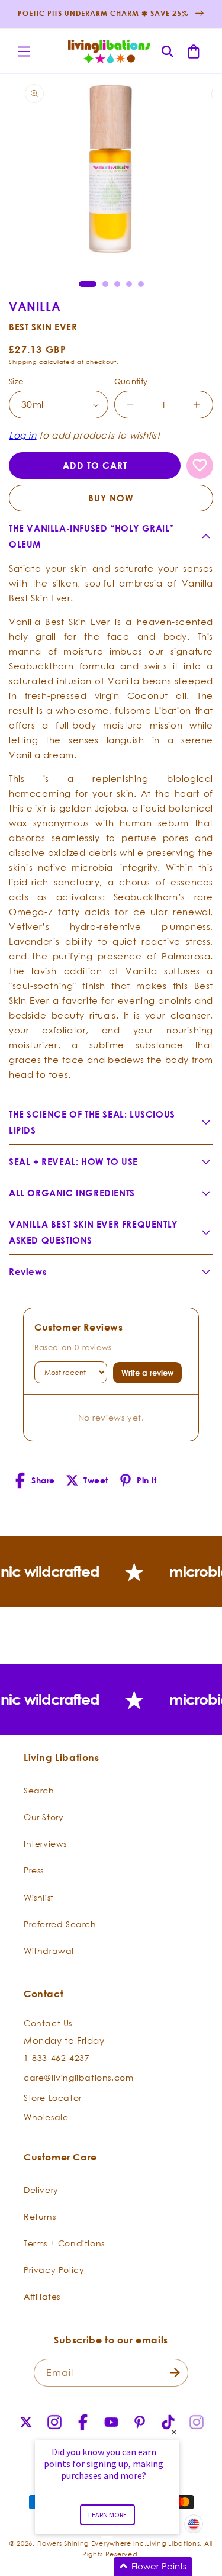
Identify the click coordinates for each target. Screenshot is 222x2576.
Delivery (41, 2190)
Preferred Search (60, 1924)
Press (34, 1870)
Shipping (23, 362)
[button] (24, 51)
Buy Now (111, 498)
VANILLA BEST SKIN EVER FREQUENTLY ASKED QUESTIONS (93, 1232)
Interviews (45, 1844)
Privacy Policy (54, 2270)
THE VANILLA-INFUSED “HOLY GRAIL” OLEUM (91, 536)
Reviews (28, 1272)
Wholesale (46, 2117)
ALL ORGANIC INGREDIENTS (72, 1193)
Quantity (131, 381)
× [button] (174, 2432)
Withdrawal (49, 1951)
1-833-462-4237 (57, 2058)
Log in (23, 435)
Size (16, 381)
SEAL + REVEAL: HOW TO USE (73, 1162)
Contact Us (48, 2023)
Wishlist (39, 1897)
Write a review (147, 1373)
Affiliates (42, 2296)
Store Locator (53, 2097)
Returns (40, 2216)
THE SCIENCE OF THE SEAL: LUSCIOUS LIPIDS (92, 1122)
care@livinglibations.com (78, 2077)
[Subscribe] (175, 2373)
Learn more (107, 2515)
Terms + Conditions (64, 2243)
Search (39, 1790)
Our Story (44, 1817)
